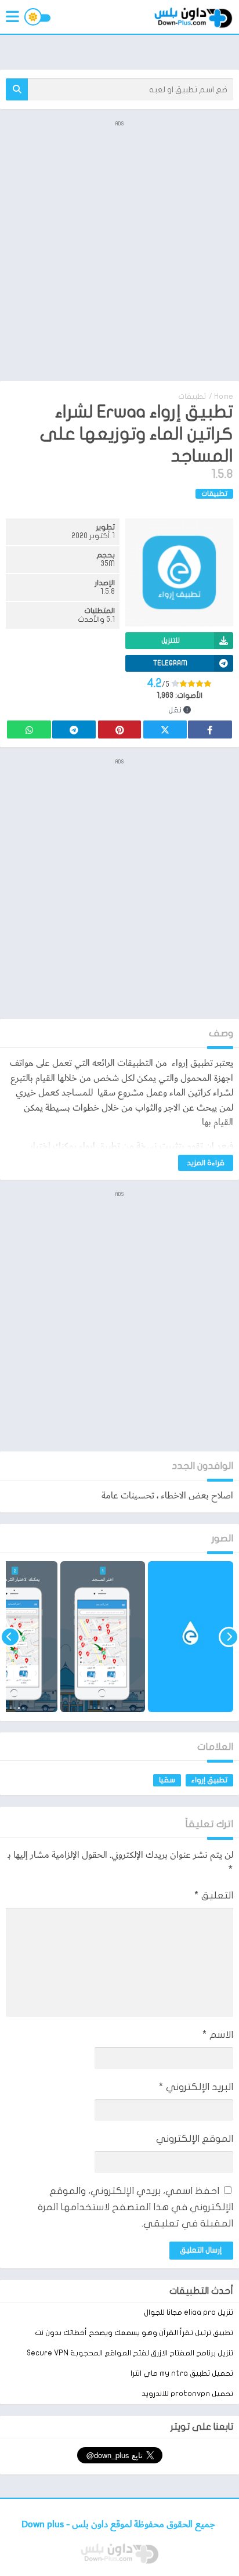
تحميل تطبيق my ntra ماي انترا (182, 2373)
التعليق (214, 1895)
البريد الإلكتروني (196, 2087)
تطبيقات (192, 397)
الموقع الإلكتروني (195, 2139)
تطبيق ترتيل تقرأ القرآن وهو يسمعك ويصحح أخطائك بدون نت (134, 2333)
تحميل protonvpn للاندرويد (187, 2394)
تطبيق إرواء (209, 1780)
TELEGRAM (170, 663)
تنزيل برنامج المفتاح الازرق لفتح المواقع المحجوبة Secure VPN (130, 2353)
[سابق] (229, 1637)
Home (224, 397)
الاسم (218, 2035)
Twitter (165, 729)
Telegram (74, 729)
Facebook (210, 729)
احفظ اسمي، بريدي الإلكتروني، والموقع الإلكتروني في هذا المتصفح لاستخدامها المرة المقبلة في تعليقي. (135, 2207)
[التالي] (10, 1637)
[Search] (17, 89)
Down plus (44, 2525)
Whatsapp (29, 729)
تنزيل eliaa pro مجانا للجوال (189, 2312)
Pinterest (119, 729)
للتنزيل (171, 640)
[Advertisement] (119, 250)
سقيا (167, 1780)
